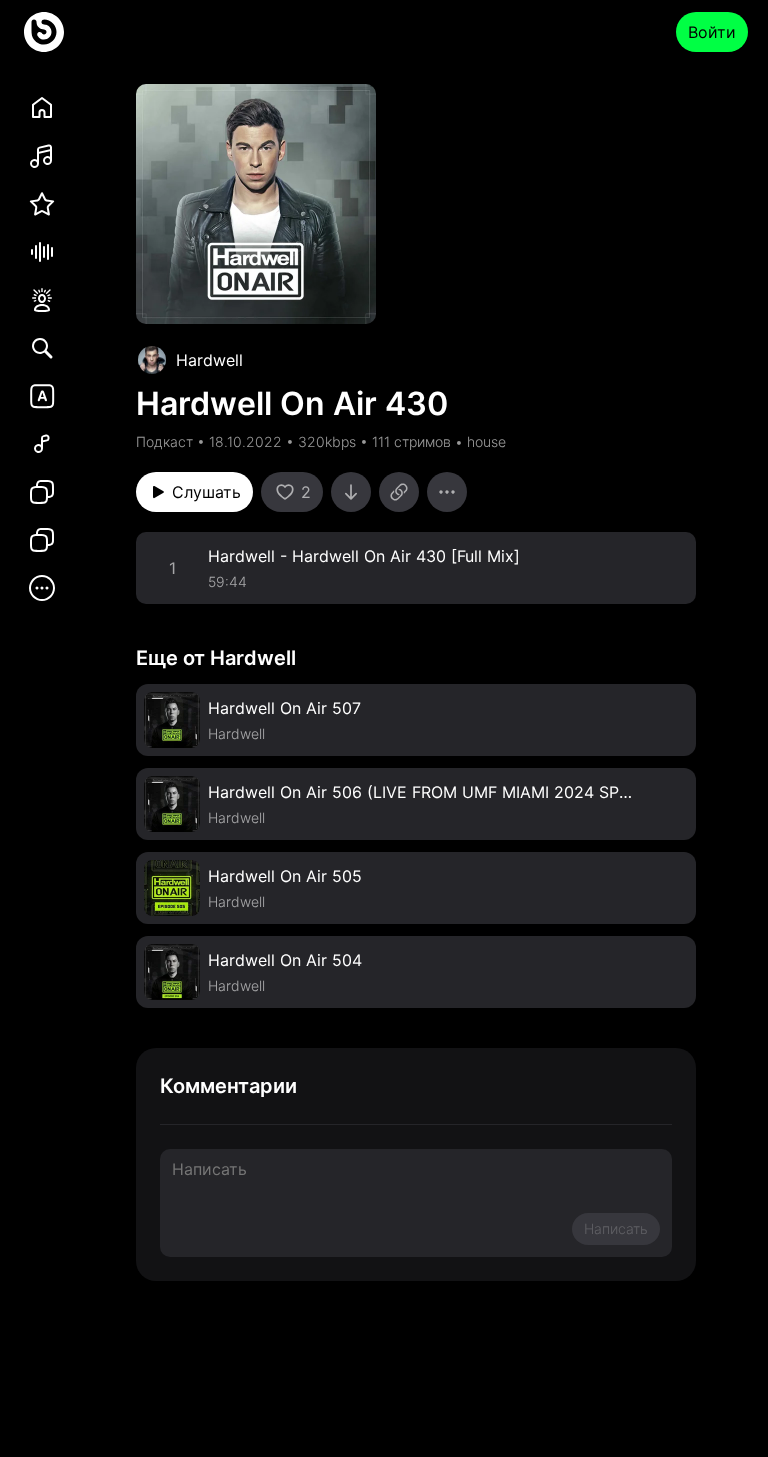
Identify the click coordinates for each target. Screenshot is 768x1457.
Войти (712, 32)
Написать (616, 1228)
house (486, 441)
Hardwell (209, 360)
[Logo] (44, 32)
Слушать (206, 492)
